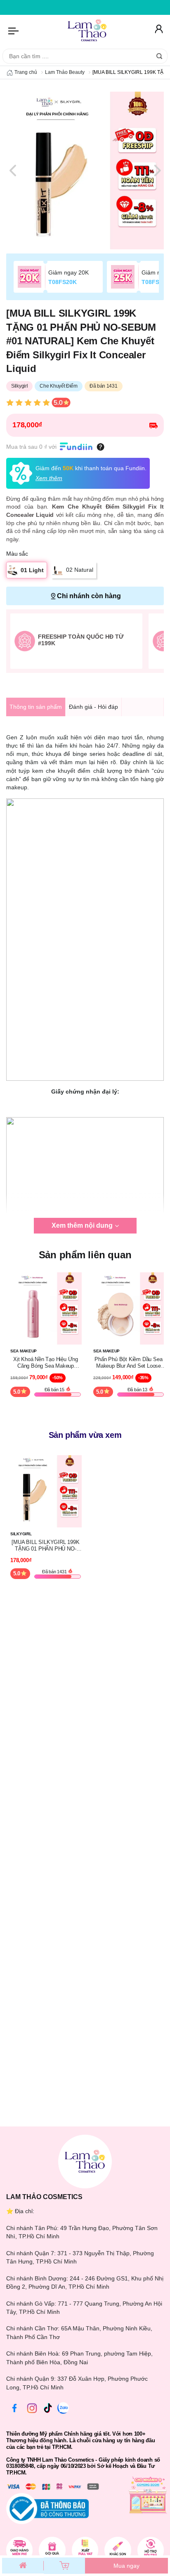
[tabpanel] (85, 170)
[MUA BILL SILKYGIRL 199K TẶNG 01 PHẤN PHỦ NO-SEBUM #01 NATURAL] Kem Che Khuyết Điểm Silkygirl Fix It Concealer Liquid (45, 1545)
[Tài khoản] (158, 31)
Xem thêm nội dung (82, 1225)
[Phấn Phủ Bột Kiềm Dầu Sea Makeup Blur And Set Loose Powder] (129, 1308)
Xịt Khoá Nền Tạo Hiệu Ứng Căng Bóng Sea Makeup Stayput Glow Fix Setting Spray (46, 1363)
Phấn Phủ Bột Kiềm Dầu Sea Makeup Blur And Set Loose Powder (128, 1363)
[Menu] (14, 31)
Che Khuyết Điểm (59, 386)
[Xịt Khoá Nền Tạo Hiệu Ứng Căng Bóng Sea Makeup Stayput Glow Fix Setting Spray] (46, 1308)
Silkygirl (19, 386)
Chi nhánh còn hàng (89, 596)
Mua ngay (126, 2566)
